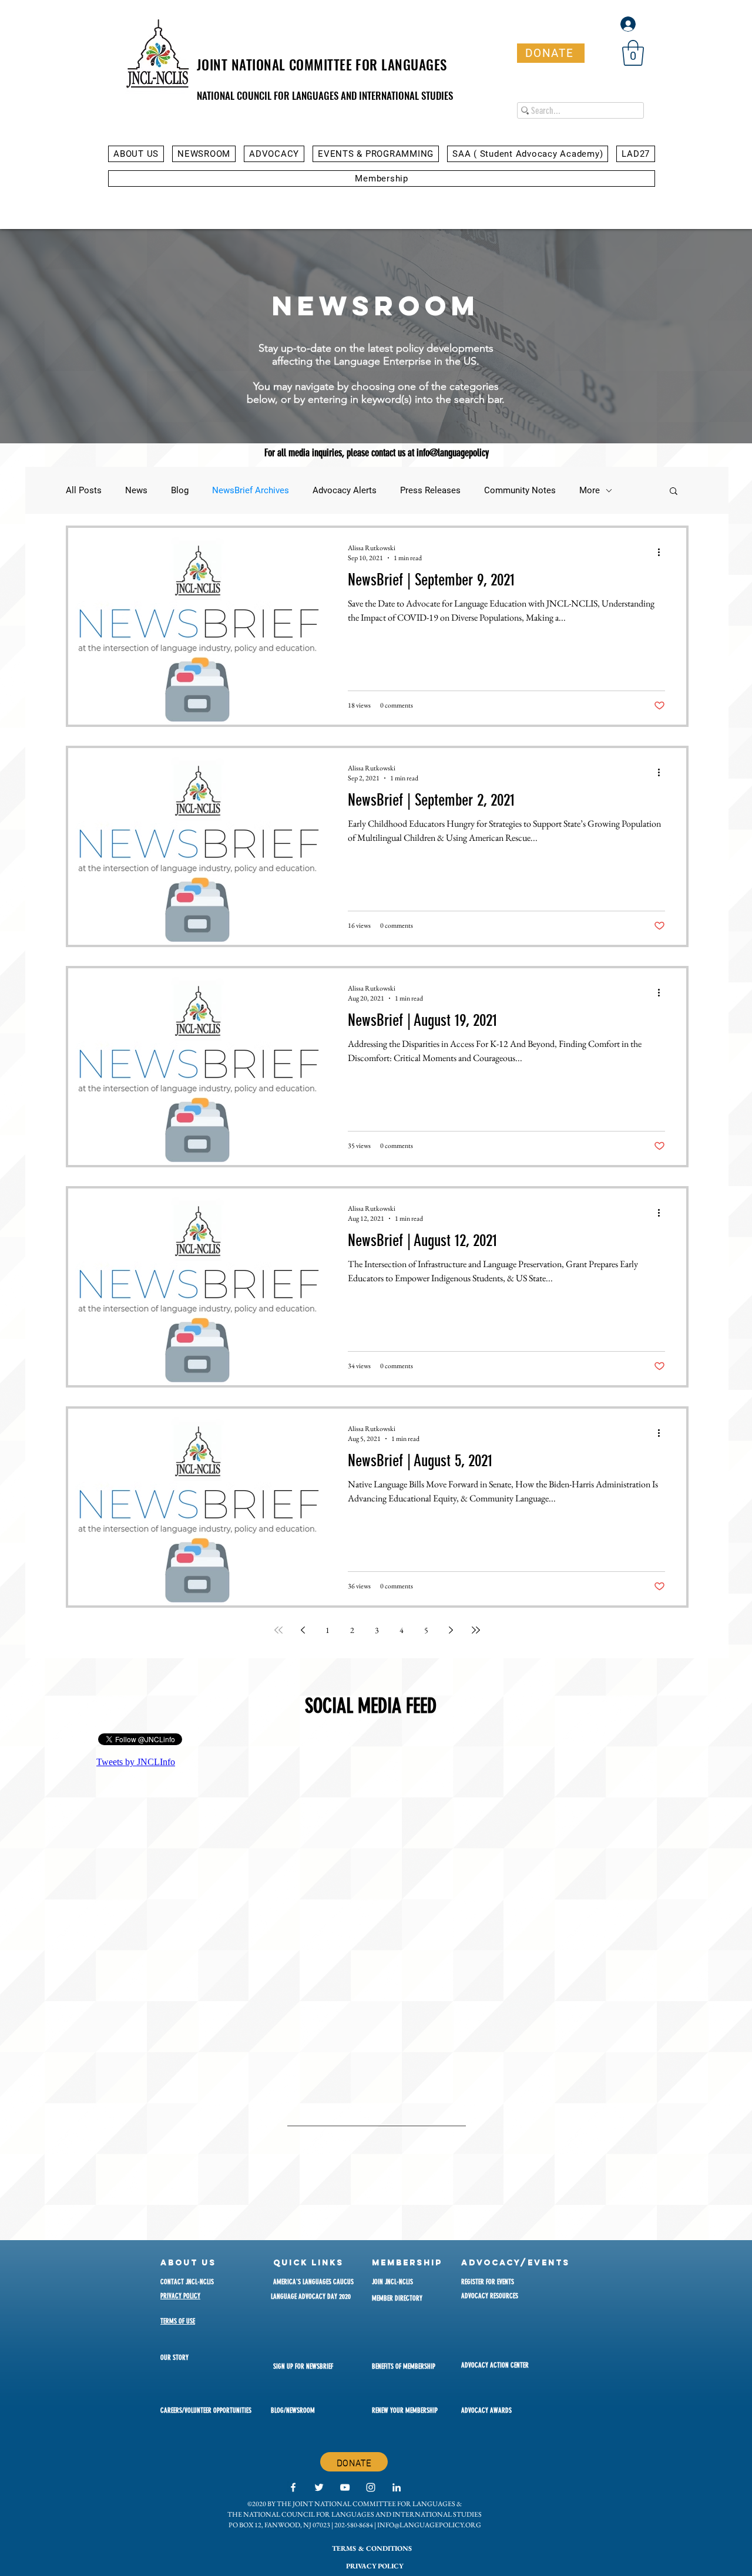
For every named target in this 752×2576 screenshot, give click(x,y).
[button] (633, 53)
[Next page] (451, 1630)
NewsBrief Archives (251, 490)
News (136, 490)
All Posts (84, 490)
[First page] (278, 1630)
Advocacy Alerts (345, 490)
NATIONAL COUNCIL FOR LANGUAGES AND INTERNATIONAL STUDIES (325, 95)
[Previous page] (303, 1630)
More (590, 490)
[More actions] (663, 553)
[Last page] (476, 1630)
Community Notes (520, 490)
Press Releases (430, 490)
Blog (180, 490)
